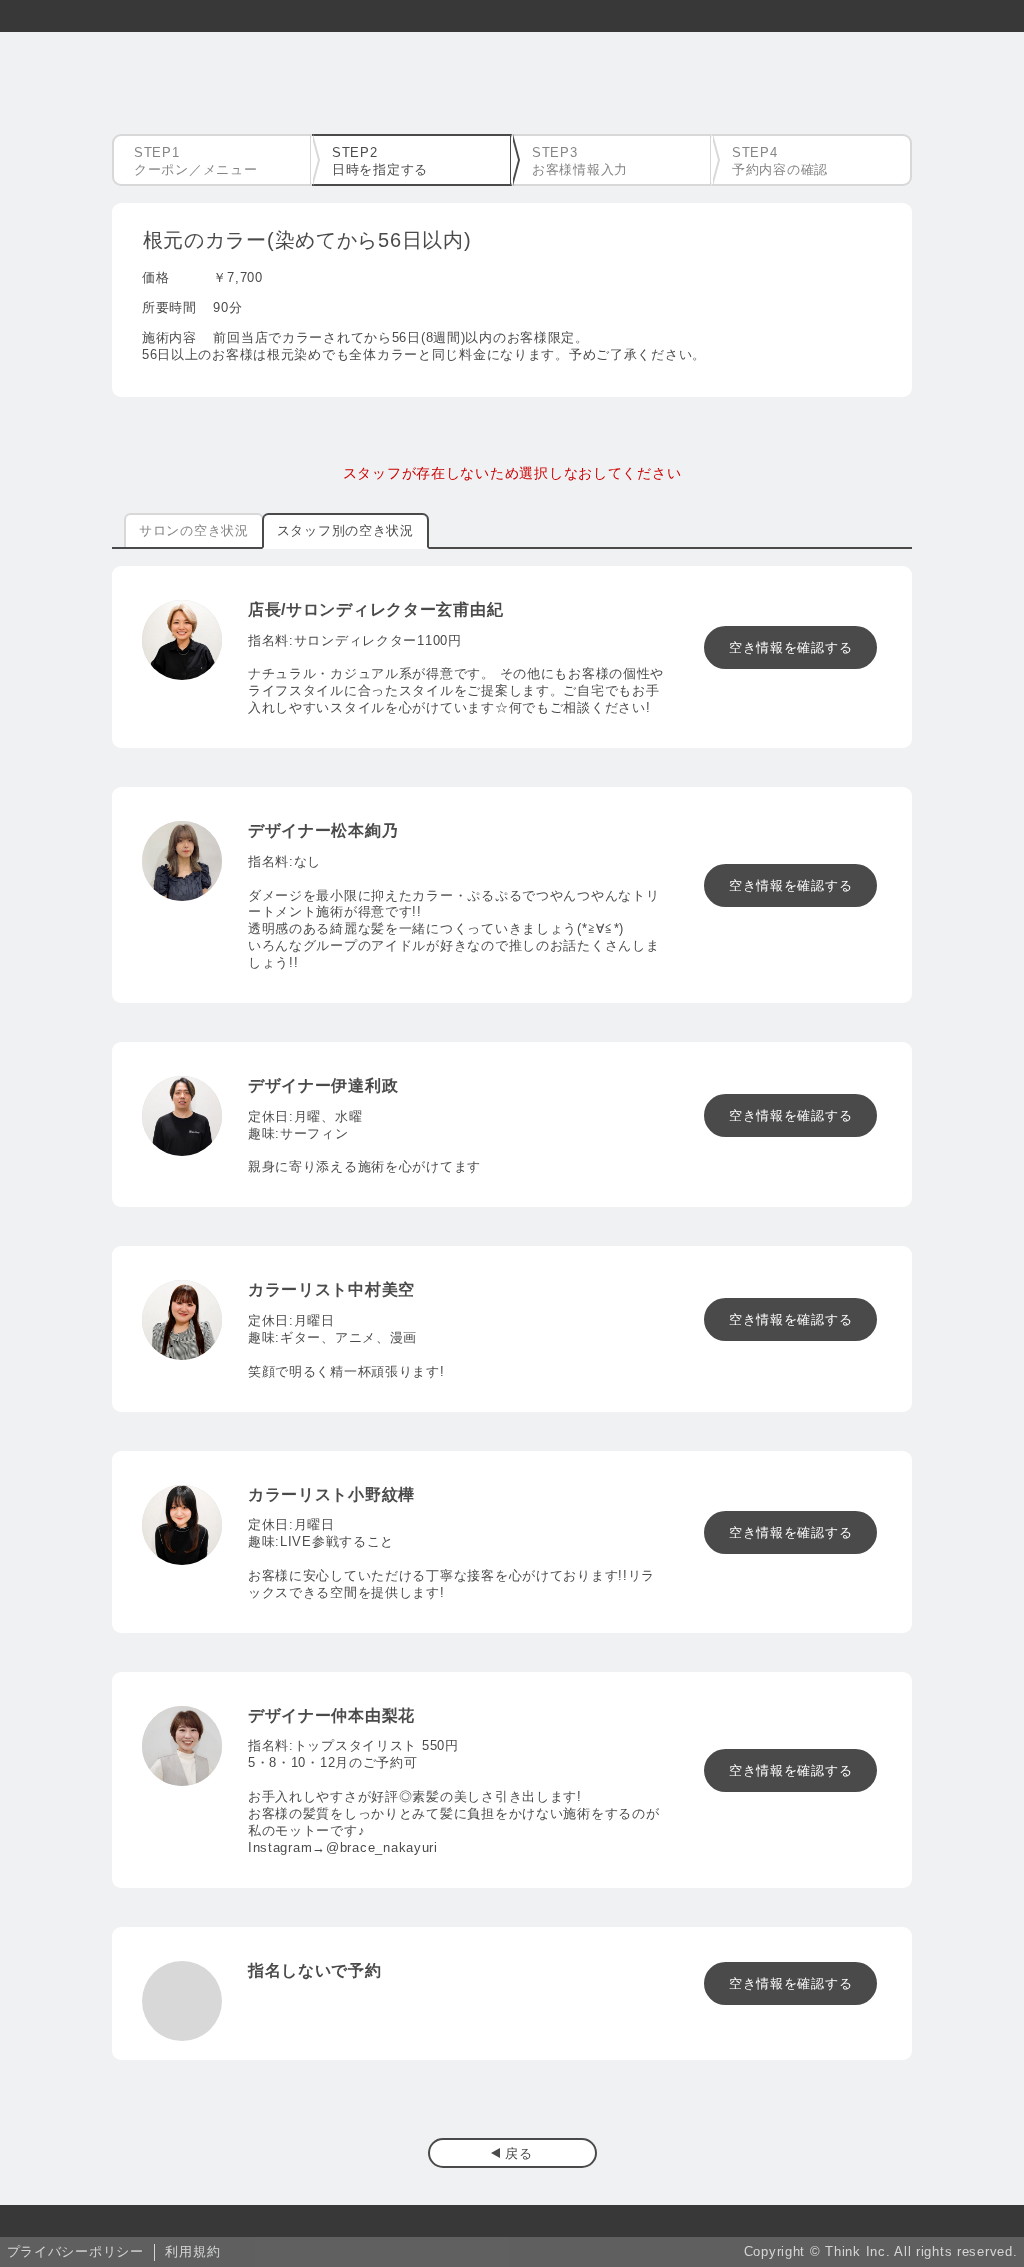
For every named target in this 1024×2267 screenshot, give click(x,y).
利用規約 (192, 2251)
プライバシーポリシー (75, 2251)
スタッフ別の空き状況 (345, 530)
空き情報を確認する (790, 647)
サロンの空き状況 (194, 530)
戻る (518, 2153)
